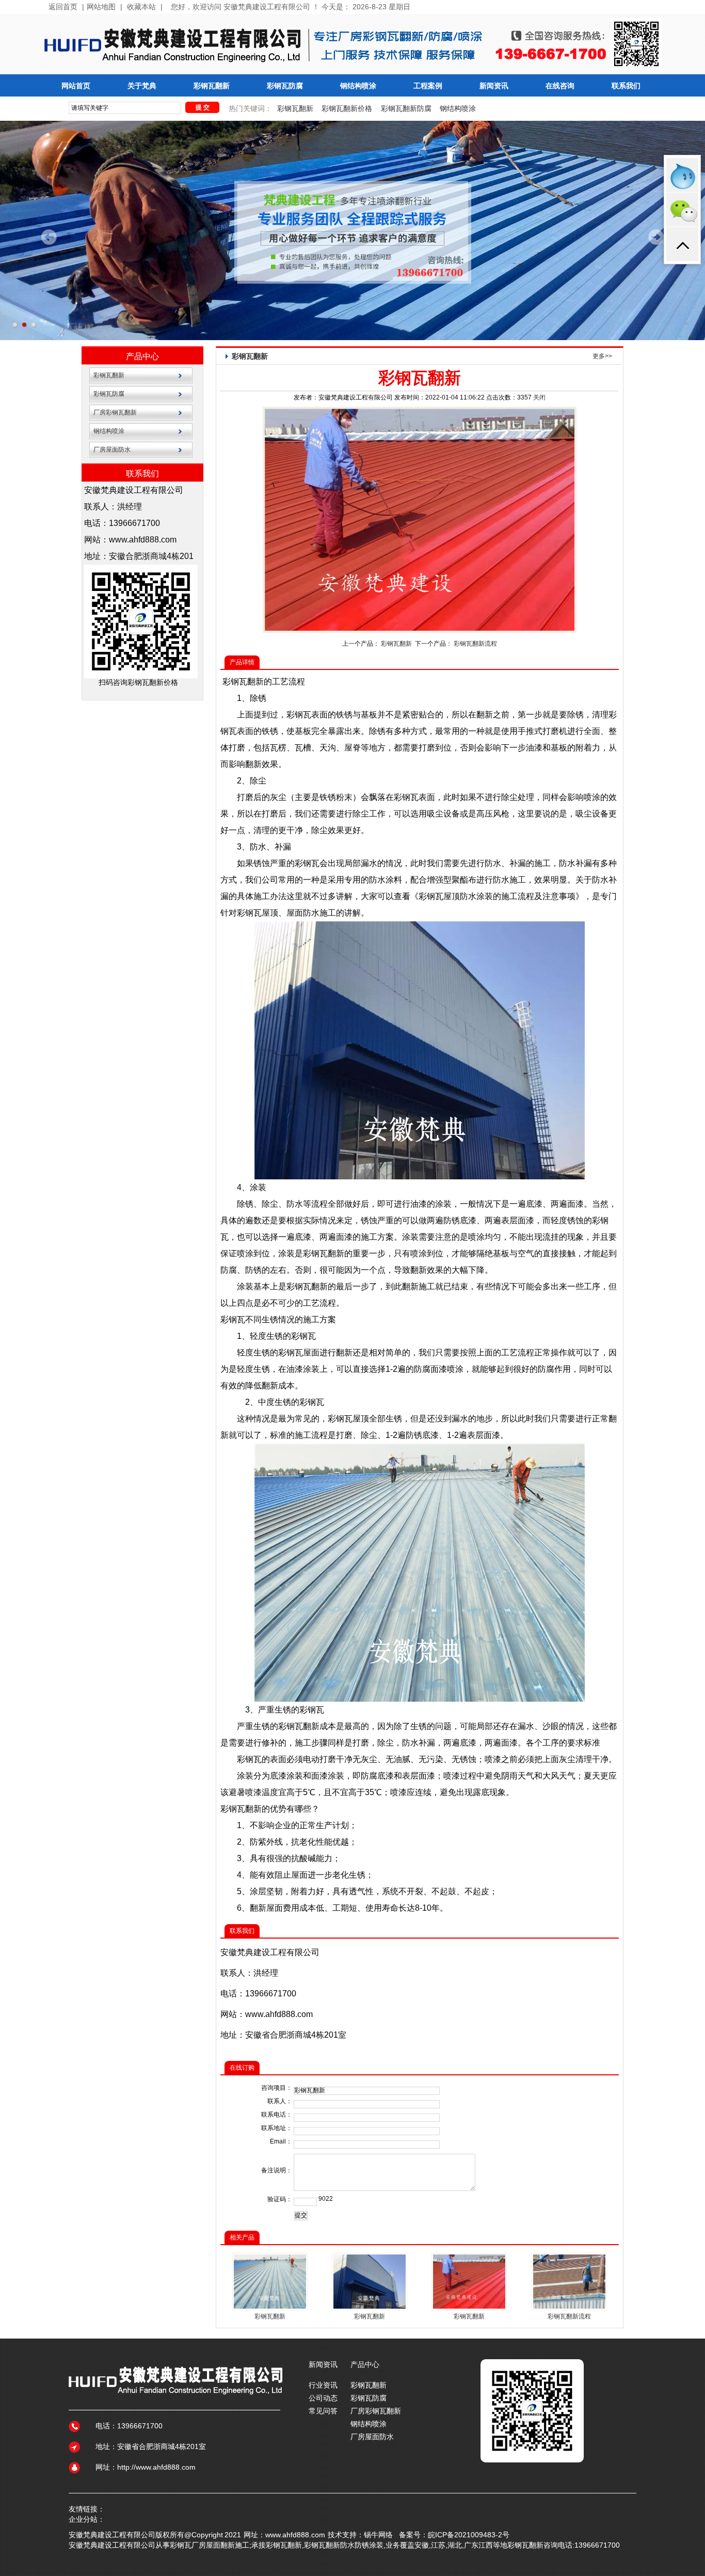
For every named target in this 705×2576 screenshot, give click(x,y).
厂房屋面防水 (112, 450)
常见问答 (323, 2411)
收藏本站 (141, 7)
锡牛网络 (378, 2535)
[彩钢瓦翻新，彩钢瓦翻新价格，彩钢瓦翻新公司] (270, 2307)
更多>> (602, 356)
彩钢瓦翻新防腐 (406, 108)
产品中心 (142, 356)
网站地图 (101, 7)
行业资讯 (323, 2385)
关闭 (539, 397)
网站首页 (76, 86)
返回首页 (63, 7)
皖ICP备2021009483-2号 (469, 2535)
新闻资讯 (494, 86)
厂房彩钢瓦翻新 (115, 412)
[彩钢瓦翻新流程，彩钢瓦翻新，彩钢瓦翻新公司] (569, 2307)
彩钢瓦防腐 (285, 86)
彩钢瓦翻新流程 (475, 644)
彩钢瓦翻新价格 (347, 108)
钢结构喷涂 (358, 86)
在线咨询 (560, 86)
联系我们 (626, 86)
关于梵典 (142, 86)
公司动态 (323, 2398)
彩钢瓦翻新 (212, 86)
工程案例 (428, 86)
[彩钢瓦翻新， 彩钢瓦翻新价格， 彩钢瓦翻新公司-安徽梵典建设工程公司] (370, 2307)
